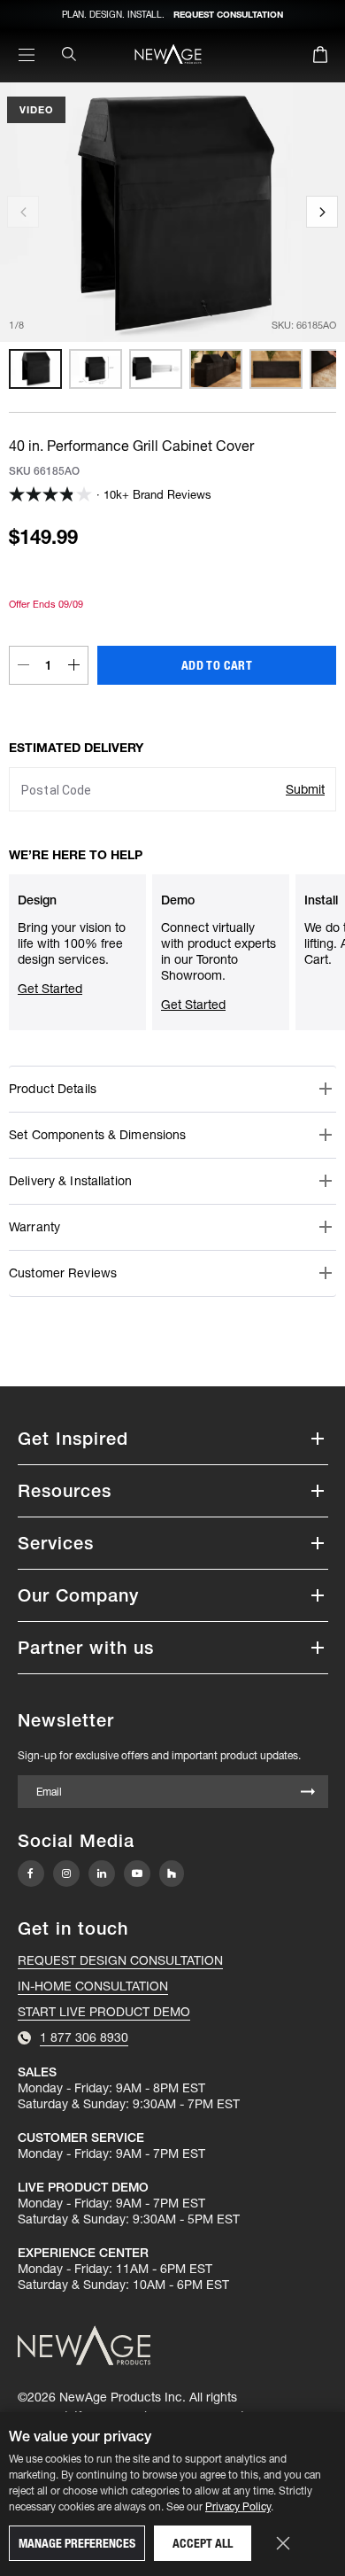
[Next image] (322, 212)
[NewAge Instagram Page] (66, 1874)
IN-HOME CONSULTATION (93, 1986)
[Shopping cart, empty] (320, 58)
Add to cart (217, 665)
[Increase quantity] (74, 665)
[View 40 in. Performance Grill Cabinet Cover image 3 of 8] (156, 369)
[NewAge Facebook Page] (31, 1874)
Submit (305, 789)
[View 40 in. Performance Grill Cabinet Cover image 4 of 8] (216, 369)
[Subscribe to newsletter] (308, 1793)
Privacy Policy (238, 2506)
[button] (172, 1089)
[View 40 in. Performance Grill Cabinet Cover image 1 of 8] (35, 369)
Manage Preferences (77, 2543)
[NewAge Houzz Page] (172, 1873)
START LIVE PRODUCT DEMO (104, 2012)
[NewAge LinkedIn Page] (102, 1874)
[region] (172, 369)
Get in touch (73, 1928)
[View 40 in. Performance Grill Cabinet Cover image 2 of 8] (96, 369)
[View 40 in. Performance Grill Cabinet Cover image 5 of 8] (276, 369)
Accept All (203, 2543)
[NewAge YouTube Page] (137, 1874)
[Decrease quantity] (23, 665)
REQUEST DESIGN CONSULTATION (120, 1960)
